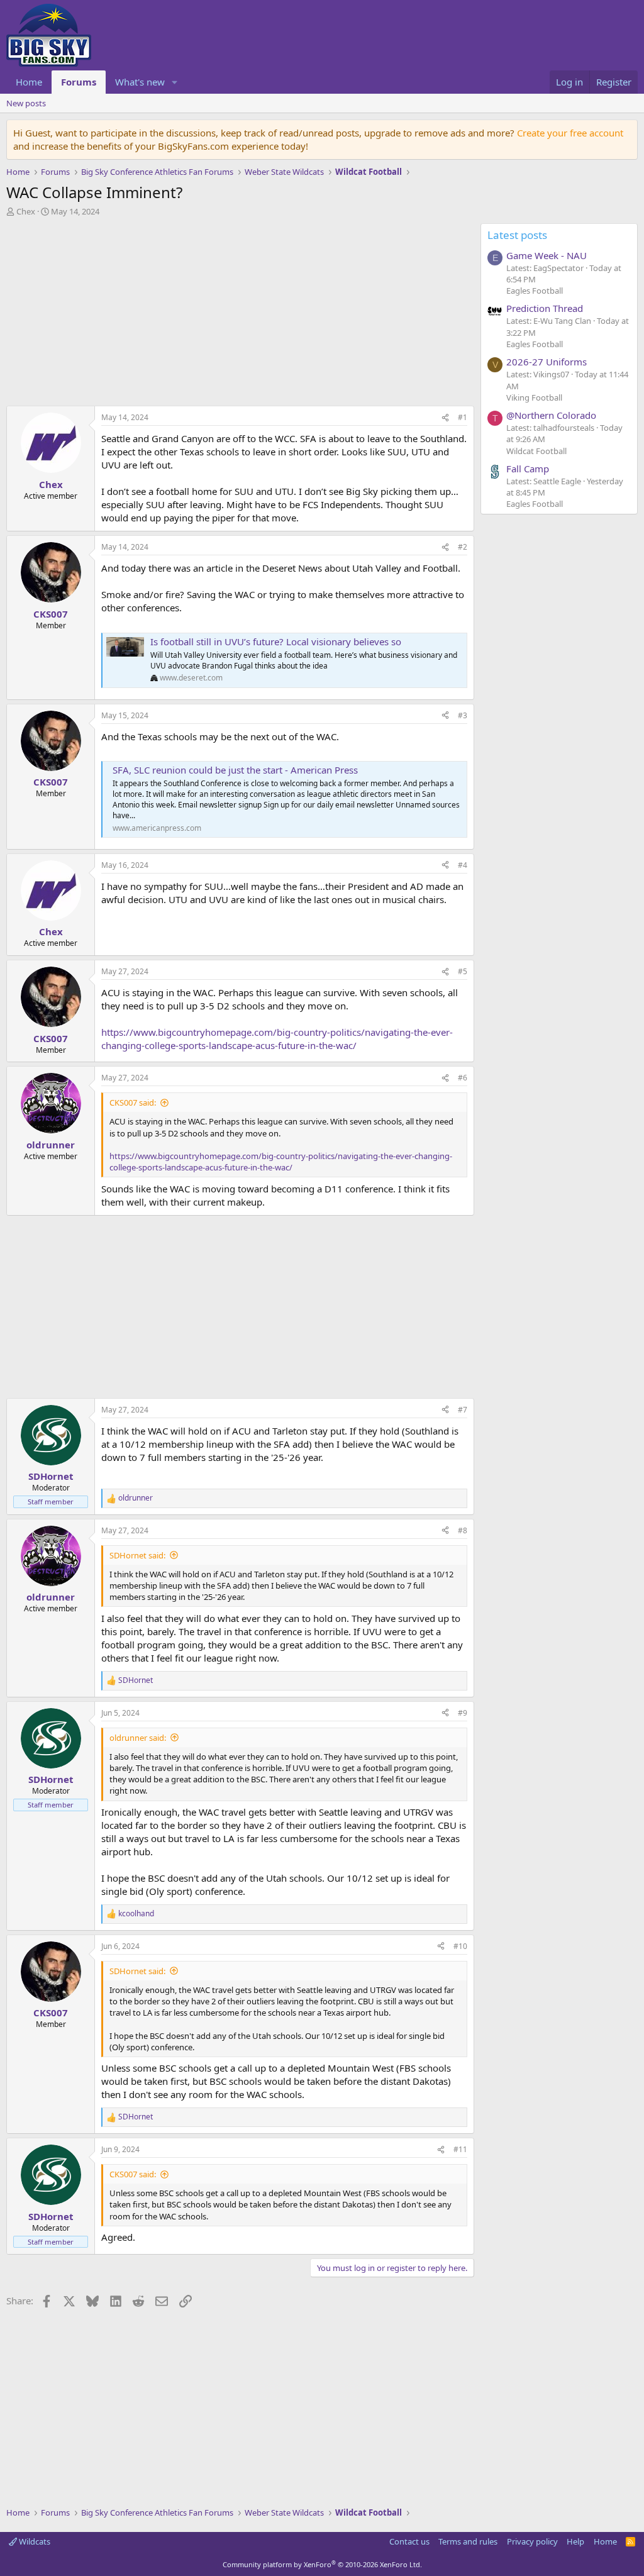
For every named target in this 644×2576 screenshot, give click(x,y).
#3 (463, 715)
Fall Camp (528, 469)
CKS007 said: (133, 1102)
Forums (79, 82)
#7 (463, 1410)
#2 (463, 547)
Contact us (409, 2541)
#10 (460, 1946)
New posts (26, 103)
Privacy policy (532, 2541)
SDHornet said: (137, 1555)
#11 (460, 2149)
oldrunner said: (138, 1738)
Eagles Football (535, 291)
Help (575, 2541)
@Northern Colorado (551, 415)
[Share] (445, 418)
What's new (140, 82)
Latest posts (517, 235)
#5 (463, 971)
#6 (463, 1078)
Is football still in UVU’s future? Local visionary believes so (276, 641)
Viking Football (534, 397)
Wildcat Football (536, 451)
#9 (463, 1713)
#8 (463, 1530)
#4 (463, 865)
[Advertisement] (237, 314)
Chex (26, 211)
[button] (175, 82)
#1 (463, 417)
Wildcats (34, 2541)
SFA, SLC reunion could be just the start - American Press (235, 770)
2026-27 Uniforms (547, 362)
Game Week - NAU (547, 255)
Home (29, 82)
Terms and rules (468, 2541)
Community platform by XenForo (322, 2564)
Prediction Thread (545, 308)
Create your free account (570, 133)
